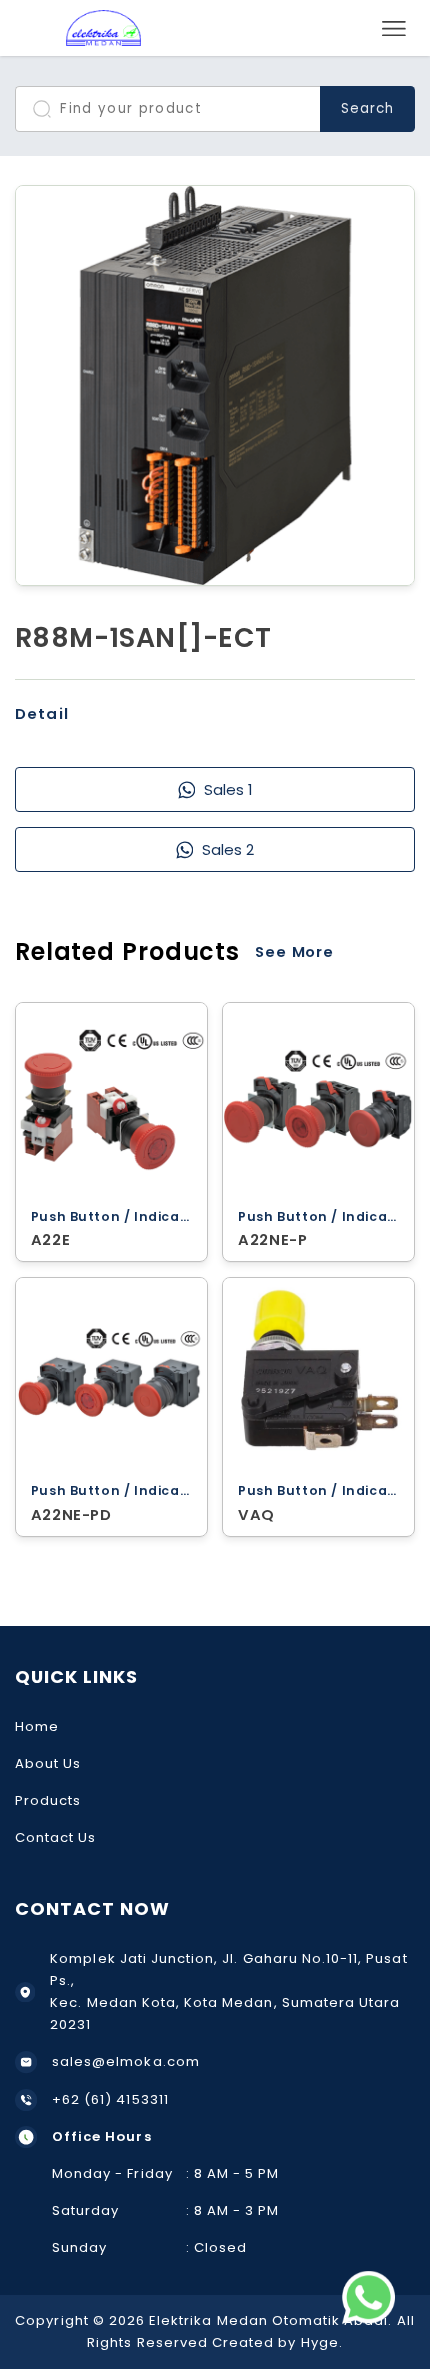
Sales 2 (228, 849)
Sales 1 (228, 789)
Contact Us (55, 1837)
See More (294, 951)
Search (367, 108)
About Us (48, 1763)
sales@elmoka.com (126, 2061)
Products (48, 1800)
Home (37, 1726)
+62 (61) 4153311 (110, 2099)
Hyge (320, 2342)
